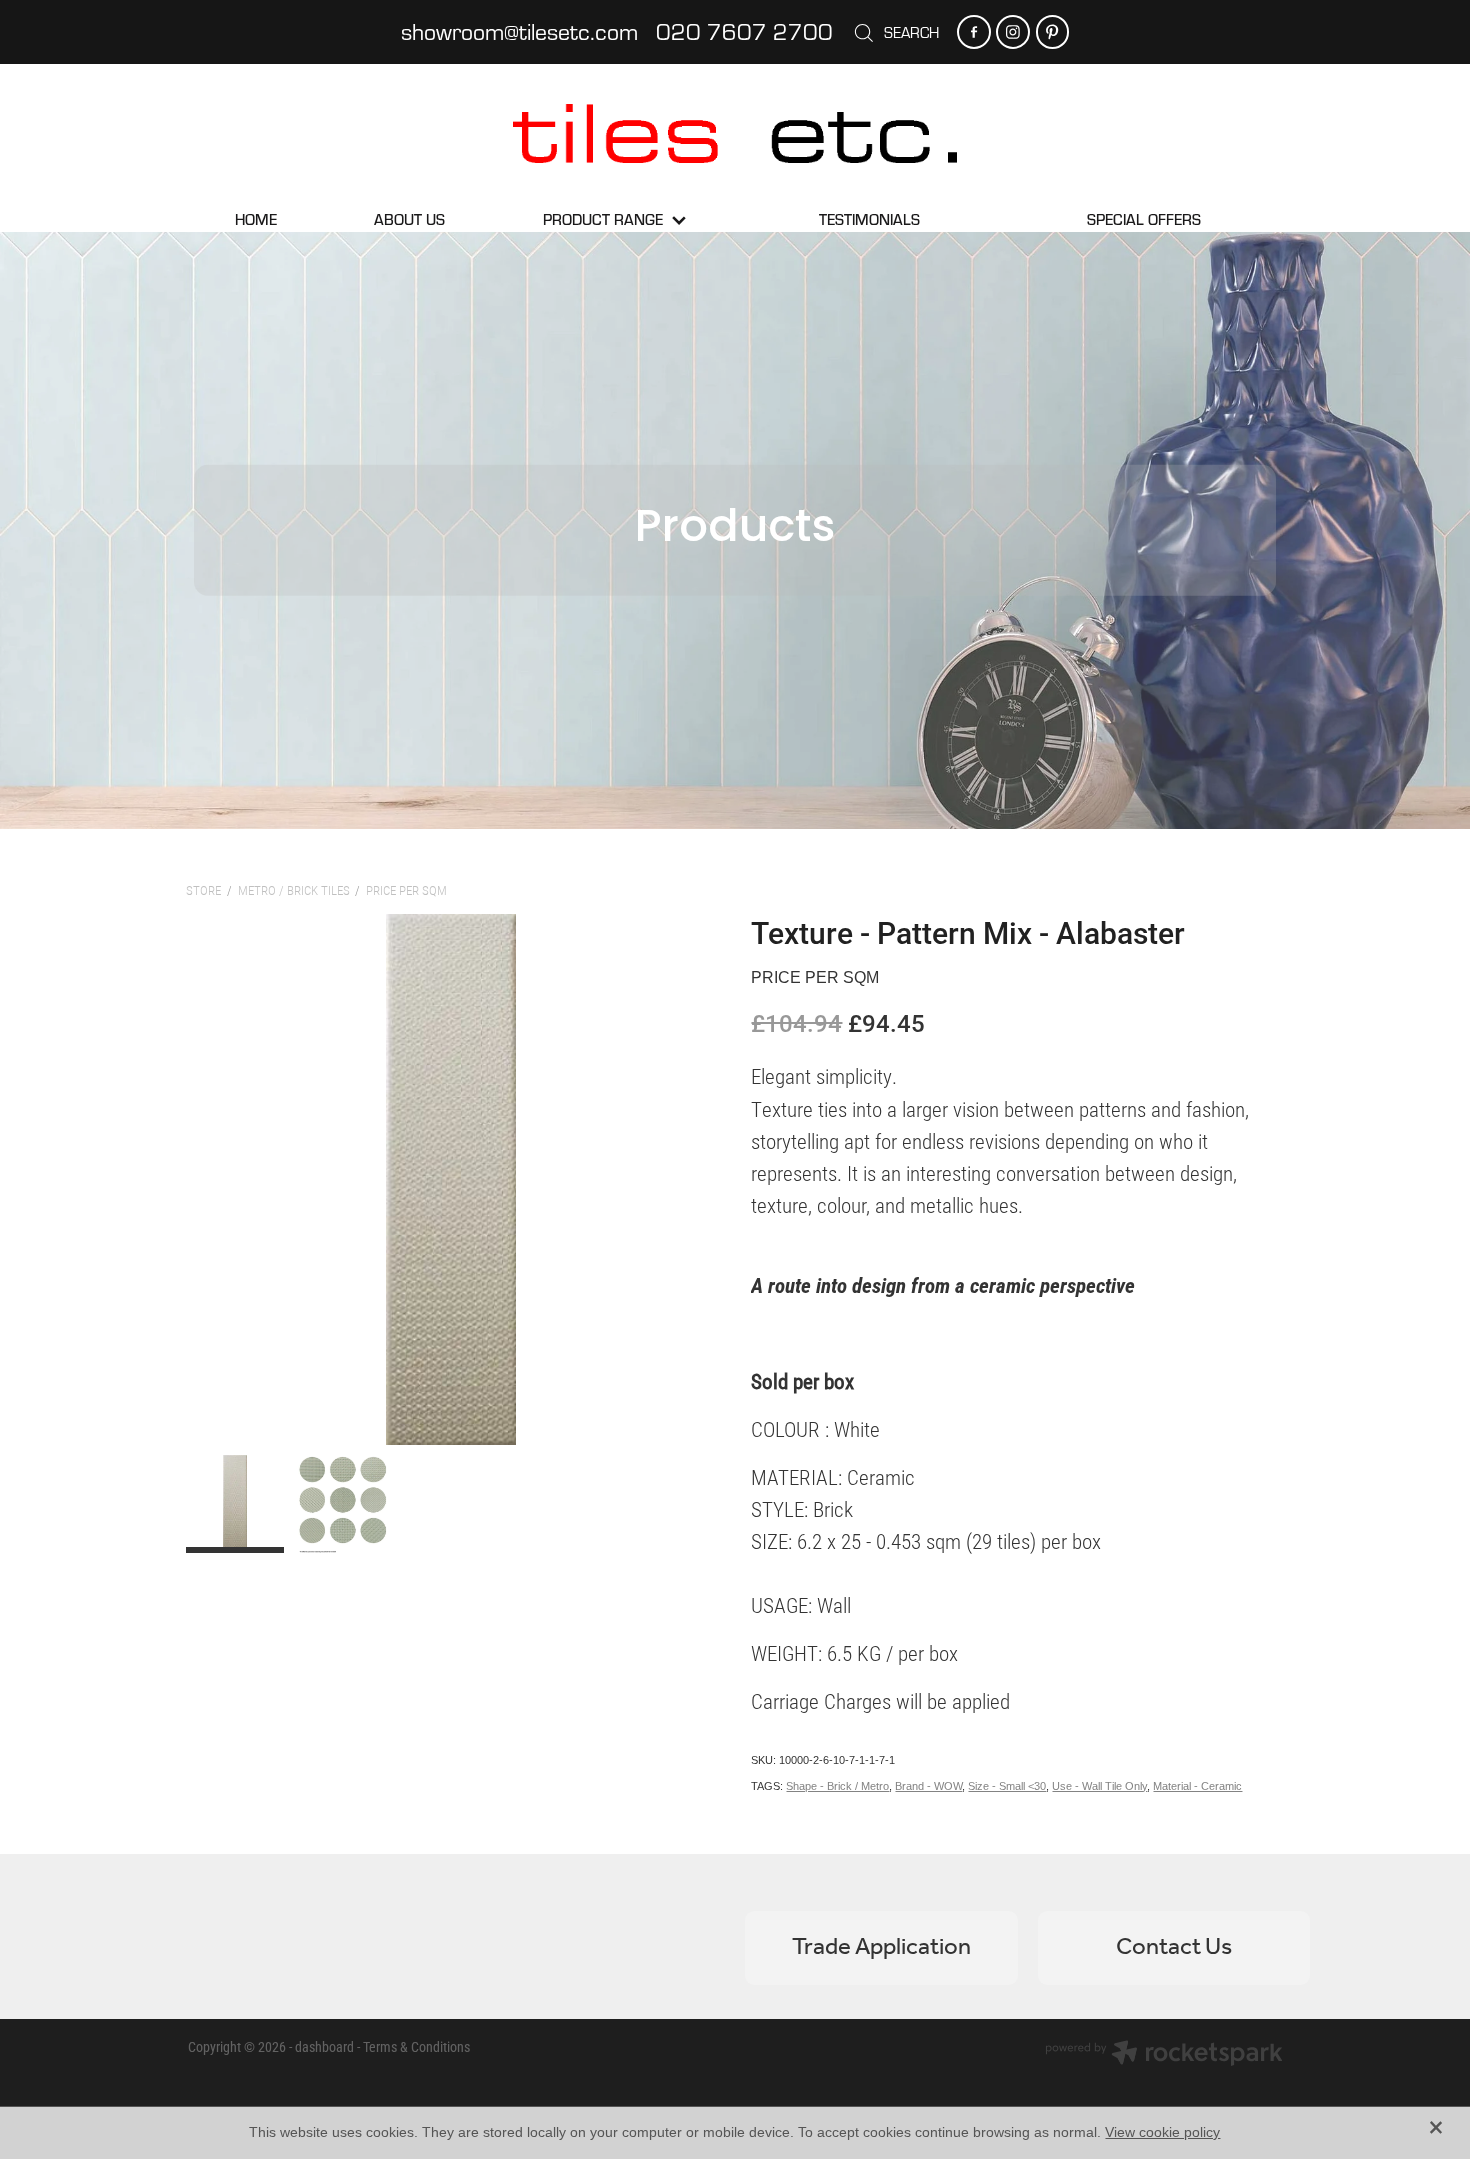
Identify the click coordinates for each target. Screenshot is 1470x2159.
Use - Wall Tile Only (1099, 1786)
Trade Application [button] (881, 1947)
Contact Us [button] (1174, 1947)
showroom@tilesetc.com (519, 31)
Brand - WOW (928, 1786)
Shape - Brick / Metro (837, 1786)
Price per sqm (406, 890)
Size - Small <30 (1007, 1786)
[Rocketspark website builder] (1164, 2055)
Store (203, 890)
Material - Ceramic (1197, 1786)
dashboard (324, 2046)
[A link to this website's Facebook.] (973, 31)
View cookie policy (1162, 2132)
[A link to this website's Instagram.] (1012, 31)
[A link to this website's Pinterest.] (1052, 31)
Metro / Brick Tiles (294, 890)
